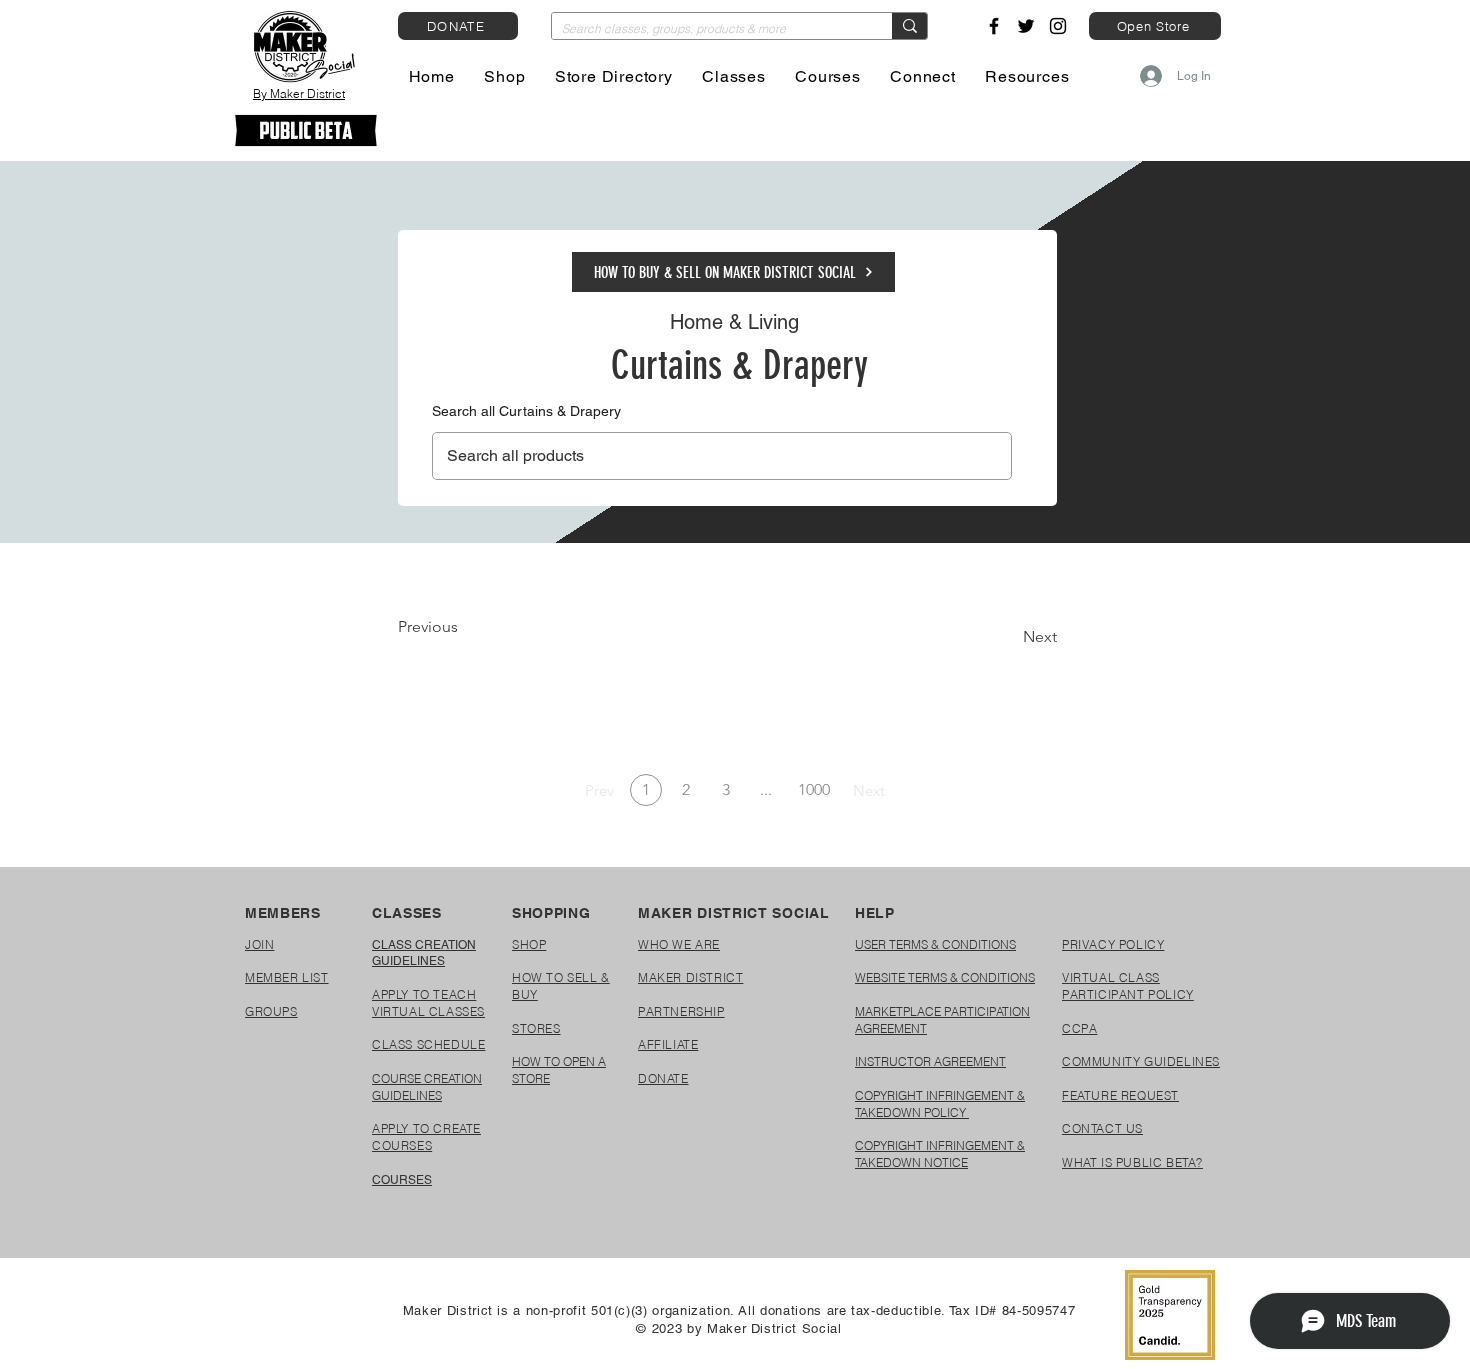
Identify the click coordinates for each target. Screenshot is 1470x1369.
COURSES (402, 1180)
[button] (505, 76)
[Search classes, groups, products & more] (909, 26)
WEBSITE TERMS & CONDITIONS (945, 977)
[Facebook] (994, 26)
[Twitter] (1026, 26)
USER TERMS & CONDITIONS (935, 944)
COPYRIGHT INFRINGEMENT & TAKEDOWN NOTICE (940, 1154)
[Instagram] (1058, 26)
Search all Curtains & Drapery (526, 411)
